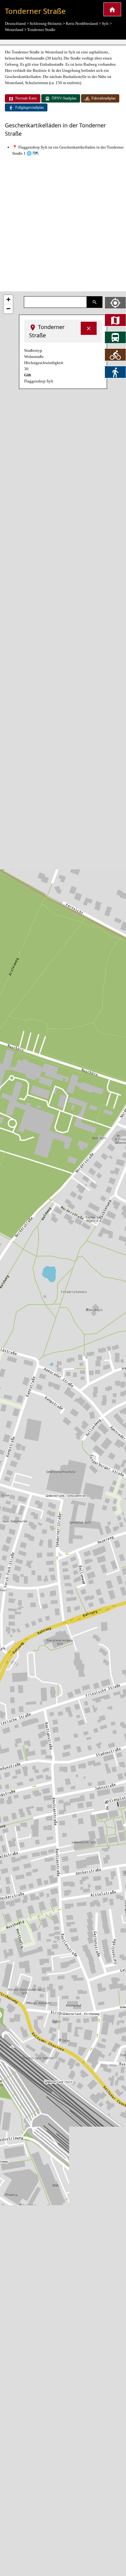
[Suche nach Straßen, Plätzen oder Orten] (95, 302)
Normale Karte (26, 98)
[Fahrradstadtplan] (115, 355)
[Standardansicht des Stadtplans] (115, 320)
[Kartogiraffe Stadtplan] (112, 9)
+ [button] (8, 299)
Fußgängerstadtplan (30, 107)
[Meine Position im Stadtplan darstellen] (115, 303)
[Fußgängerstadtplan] (115, 372)
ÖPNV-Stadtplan (64, 98)
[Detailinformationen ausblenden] (89, 328)
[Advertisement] (63, 224)
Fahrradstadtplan (104, 98)
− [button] (8, 309)
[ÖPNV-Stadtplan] (115, 337)
